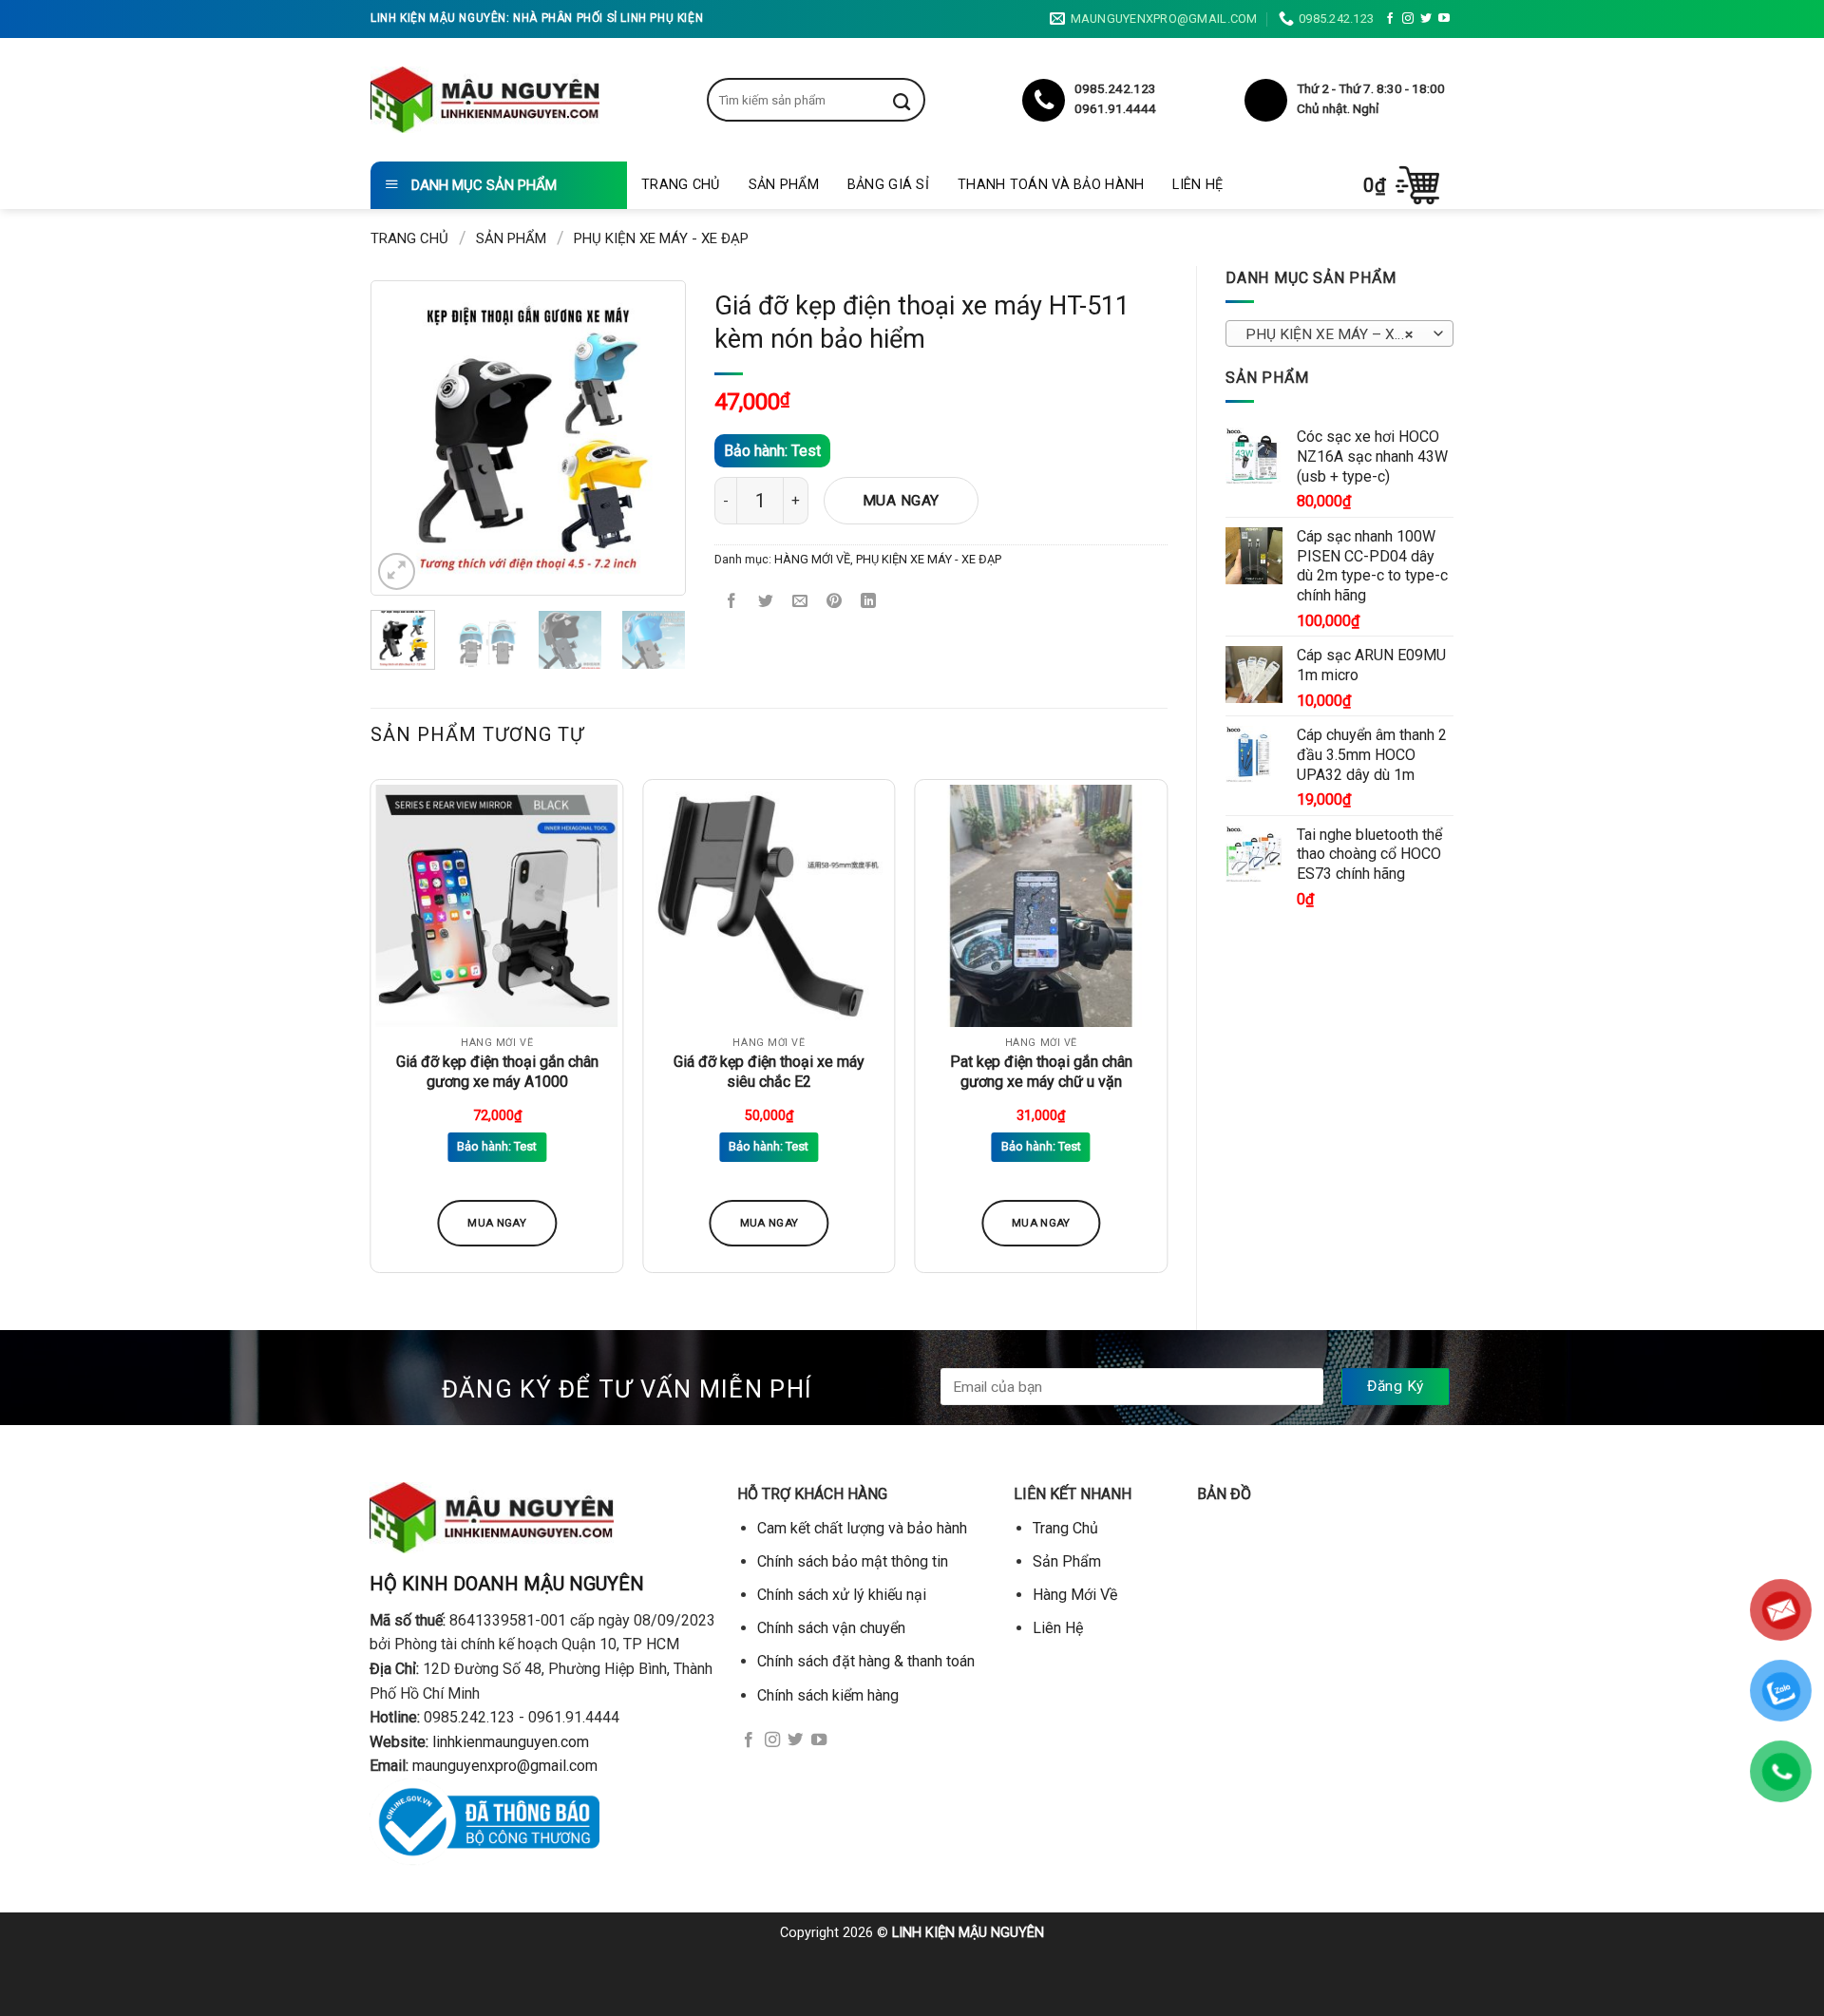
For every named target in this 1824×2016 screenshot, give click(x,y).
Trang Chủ (681, 185)
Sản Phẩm (784, 185)
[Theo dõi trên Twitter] (1426, 19)
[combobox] (1339, 333)
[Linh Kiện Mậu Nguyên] (485, 100)
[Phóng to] (397, 571)
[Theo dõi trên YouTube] (1444, 19)
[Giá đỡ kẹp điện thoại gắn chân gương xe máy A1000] (497, 906)
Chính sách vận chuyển (831, 1628)
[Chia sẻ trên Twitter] (766, 603)
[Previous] (410, 438)
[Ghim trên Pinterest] (835, 603)
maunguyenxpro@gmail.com (505, 1766)
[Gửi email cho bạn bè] (800, 603)
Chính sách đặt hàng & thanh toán (866, 1661)
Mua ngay (901, 501)
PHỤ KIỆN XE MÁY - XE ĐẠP (661, 238)
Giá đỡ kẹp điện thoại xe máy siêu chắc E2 (769, 1072)
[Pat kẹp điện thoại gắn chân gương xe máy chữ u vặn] (1041, 906)
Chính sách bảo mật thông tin (853, 1561)
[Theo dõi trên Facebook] (1390, 19)
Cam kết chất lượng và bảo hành (862, 1528)
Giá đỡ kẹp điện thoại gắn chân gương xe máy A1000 (497, 1072)
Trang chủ (409, 238)
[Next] (646, 438)
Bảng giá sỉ (888, 185)
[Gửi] (916, 100)
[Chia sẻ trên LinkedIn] (869, 603)
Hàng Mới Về (1075, 1595)
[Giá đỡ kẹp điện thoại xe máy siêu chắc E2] (769, 906)
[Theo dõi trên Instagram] (1408, 19)
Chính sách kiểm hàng (828, 1695)
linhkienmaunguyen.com (511, 1742)
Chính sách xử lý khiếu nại (842, 1595)
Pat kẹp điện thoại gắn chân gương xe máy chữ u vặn (1041, 1072)
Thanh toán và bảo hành (1051, 185)
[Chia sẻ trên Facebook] (732, 603)
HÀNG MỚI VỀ (812, 559)
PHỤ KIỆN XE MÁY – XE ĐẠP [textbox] (1339, 334)
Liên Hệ (1197, 185)
